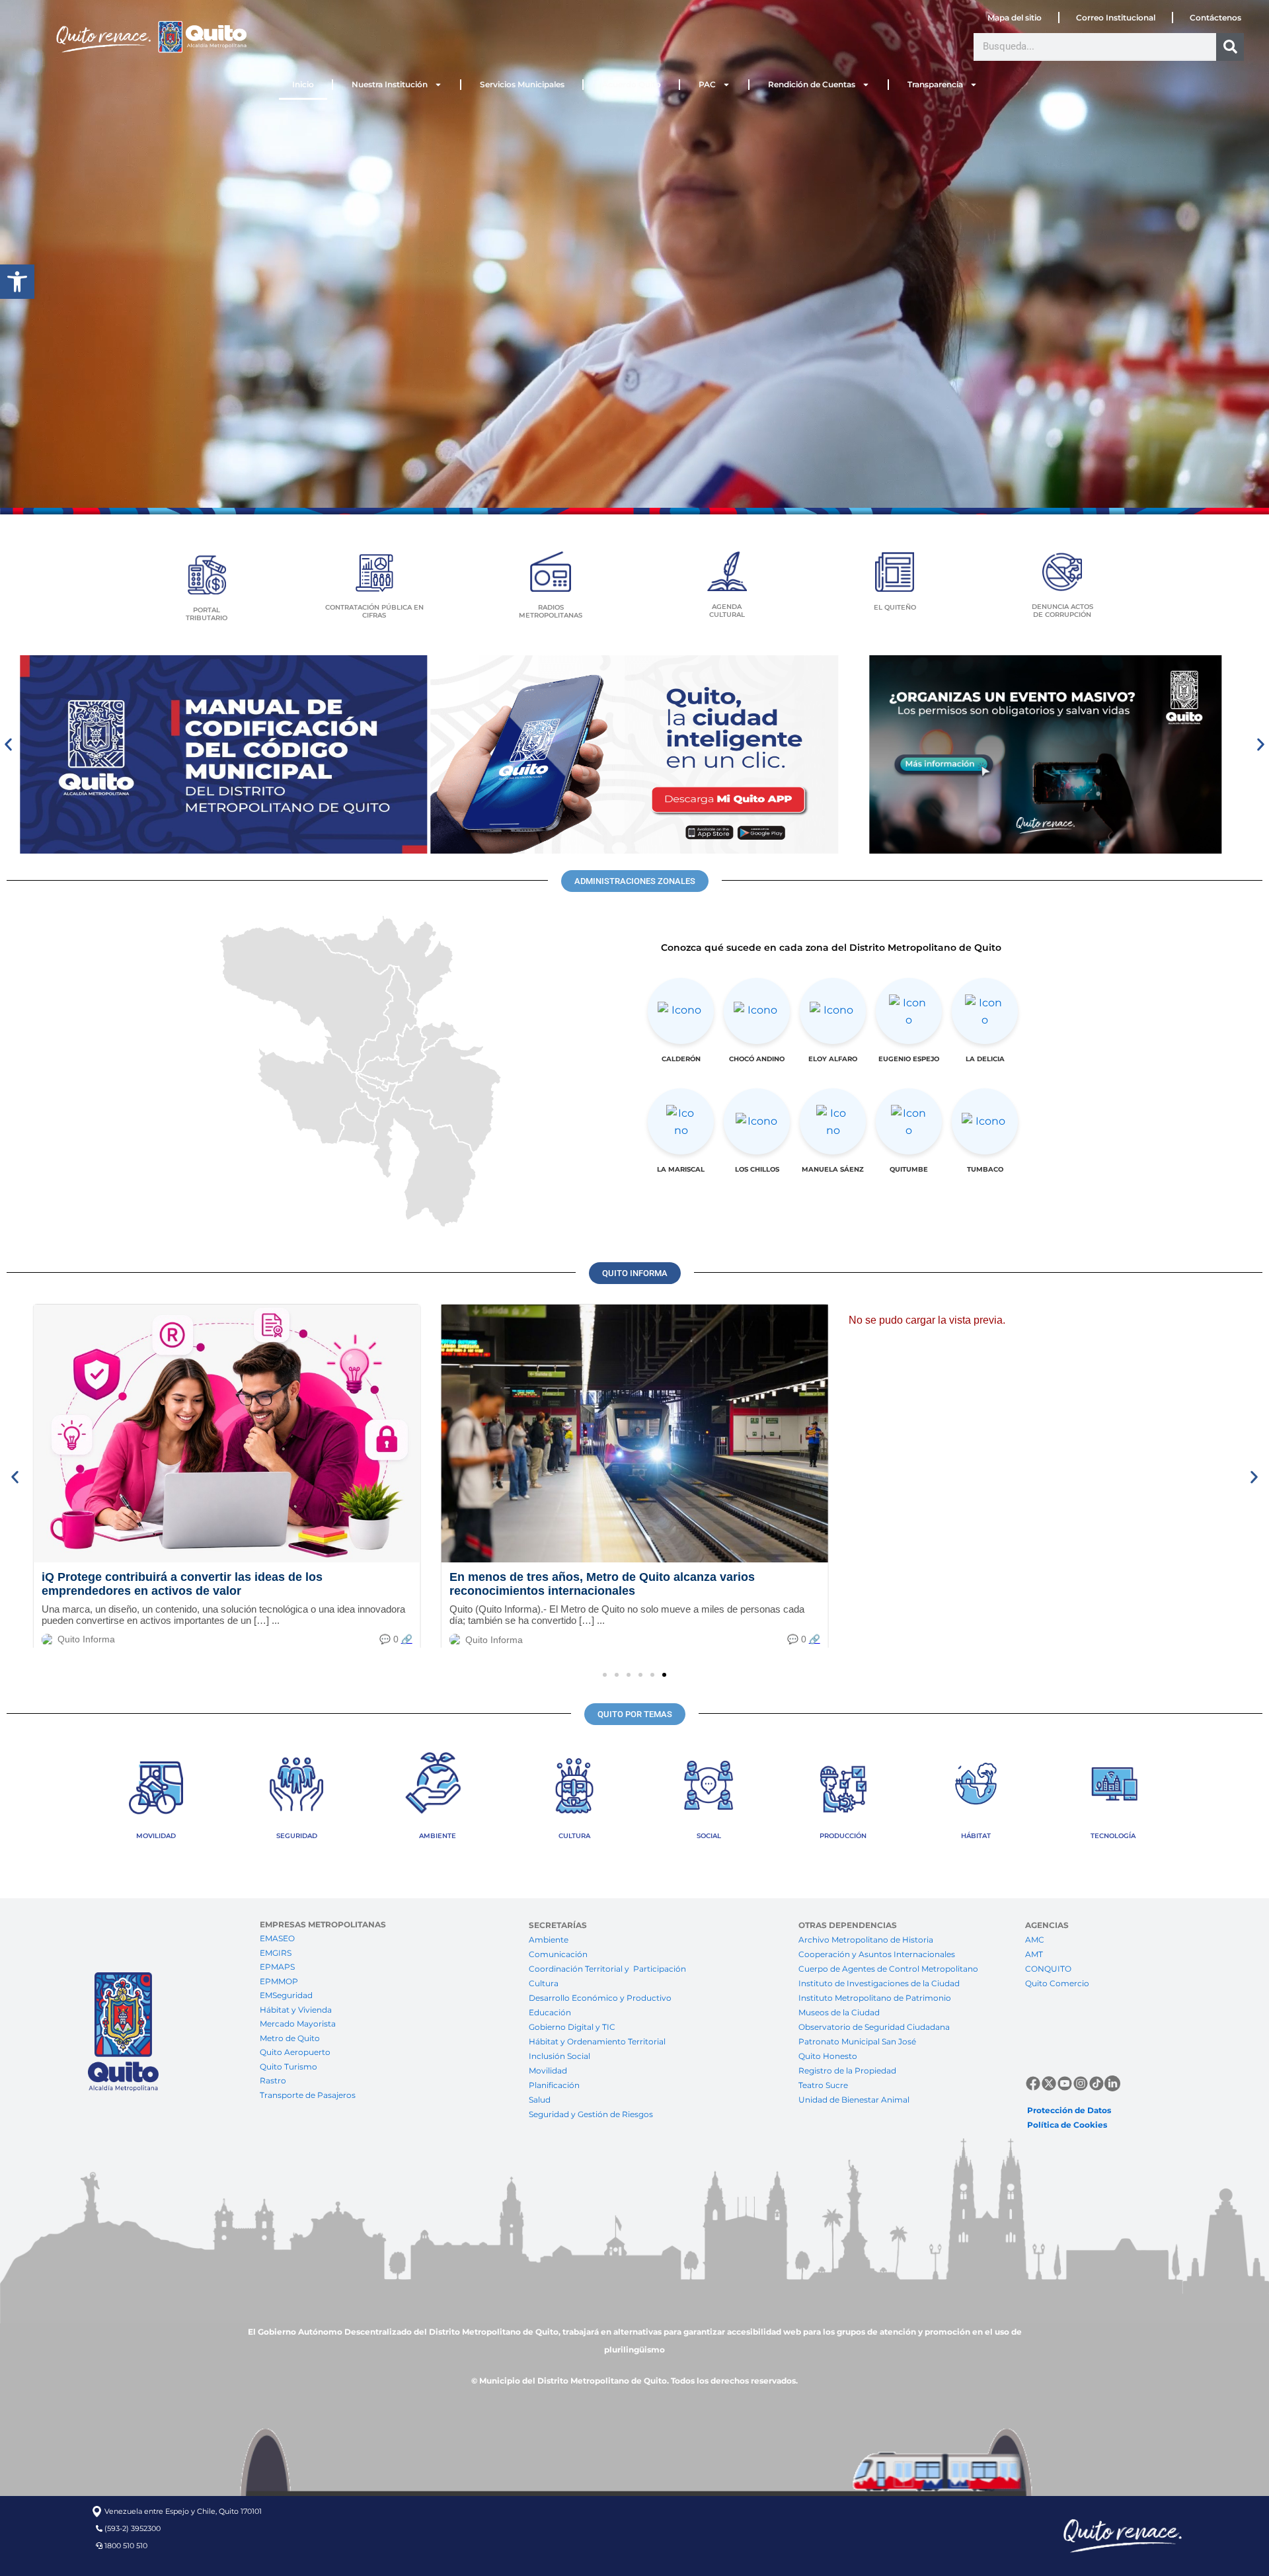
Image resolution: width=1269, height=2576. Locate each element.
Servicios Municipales (522, 84)
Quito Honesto (828, 2056)
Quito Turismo (288, 2067)
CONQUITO (1048, 1969)
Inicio (303, 84)
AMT (1034, 1954)
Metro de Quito (290, 2038)
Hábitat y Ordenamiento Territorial (597, 2041)
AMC (1035, 1940)
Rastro (273, 2080)
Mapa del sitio (1015, 18)
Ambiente (549, 1940)
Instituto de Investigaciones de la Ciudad (879, 1983)
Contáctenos (1215, 18)
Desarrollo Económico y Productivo (600, 1998)
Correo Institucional (1116, 18)
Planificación (555, 2085)
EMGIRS (276, 1953)
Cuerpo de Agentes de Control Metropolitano (888, 1969)
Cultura (544, 1983)
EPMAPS (277, 1967)
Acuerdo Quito (632, 84)
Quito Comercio (1057, 1983)
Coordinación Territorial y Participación (608, 1969)
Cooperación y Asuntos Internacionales (877, 1954)
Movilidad (548, 2071)
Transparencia (935, 84)
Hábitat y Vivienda (297, 2010)
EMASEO (277, 1938)
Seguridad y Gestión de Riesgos (591, 2114)
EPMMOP (279, 1981)
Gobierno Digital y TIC (572, 2027)
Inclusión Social (559, 2056)
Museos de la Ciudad (839, 2012)
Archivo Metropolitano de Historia (866, 1940)
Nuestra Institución (390, 84)
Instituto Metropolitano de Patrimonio (875, 1998)
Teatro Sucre (823, 2085)
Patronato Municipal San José (857, 2041)
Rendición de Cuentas (812, 84)
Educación (550, 2012)
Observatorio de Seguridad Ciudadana (874, 2027)
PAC (707, 84)
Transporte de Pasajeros (308, 2095)
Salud (540, 2100)
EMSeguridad (287, 1995)
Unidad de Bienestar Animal (854, 2100)
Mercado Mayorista (298, 2024)
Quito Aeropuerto (295, 2052)
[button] (17, 282)
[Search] (1230, 47)
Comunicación (558, 1954)
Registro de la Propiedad (847, 2071)
